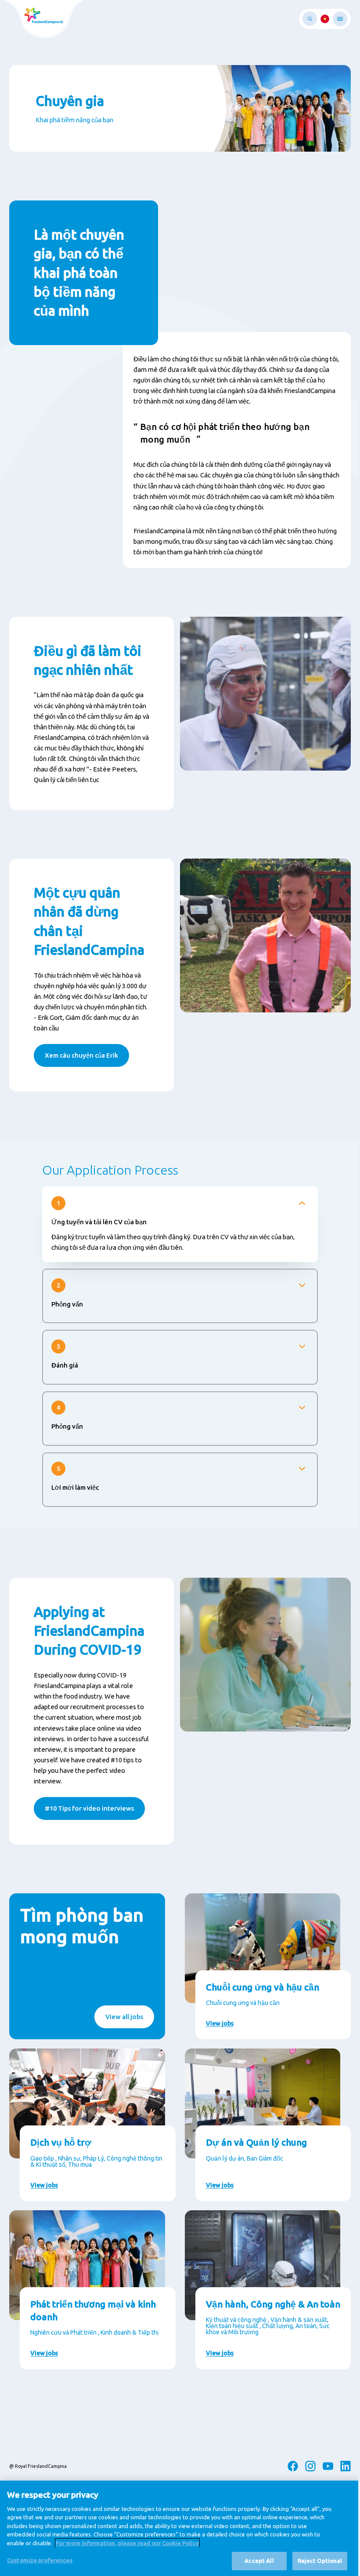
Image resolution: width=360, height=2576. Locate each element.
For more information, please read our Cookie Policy (127, 2543)
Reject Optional (320, 2561)
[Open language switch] (325, 19)
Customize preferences (40, 2560)
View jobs (220, 2023)
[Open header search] (310, 19)
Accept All (259, 2561)
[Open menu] (340, 19)
